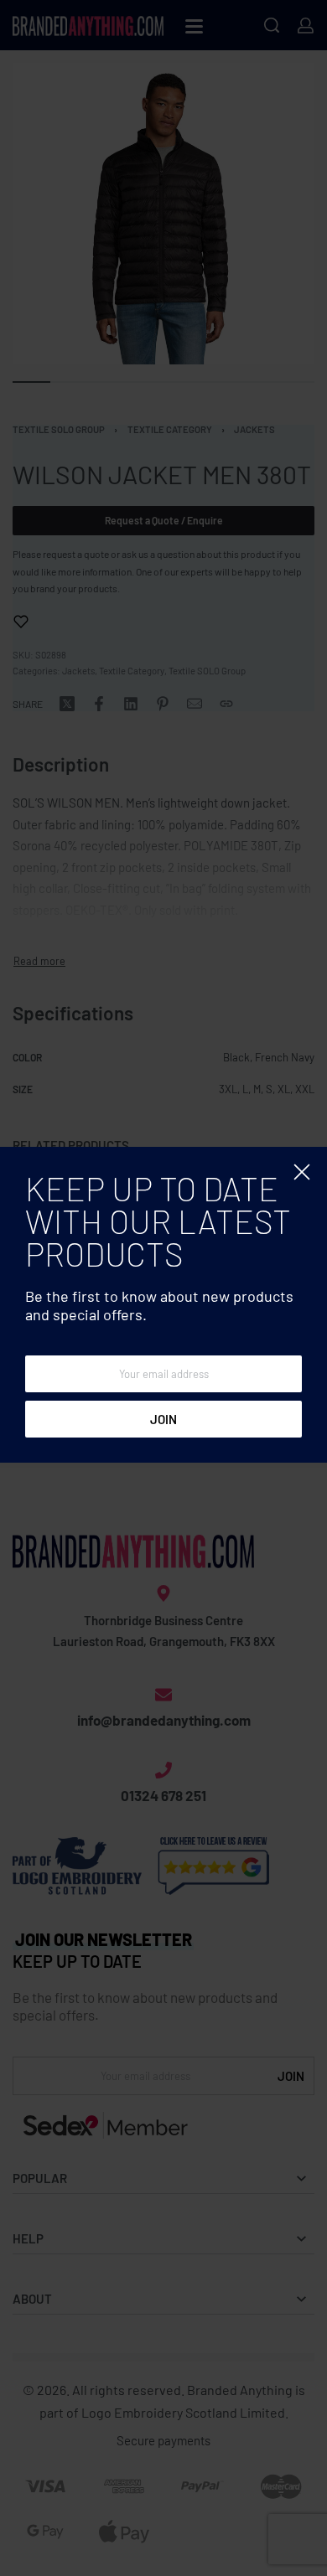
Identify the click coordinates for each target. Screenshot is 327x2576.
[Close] (302, 1172)
